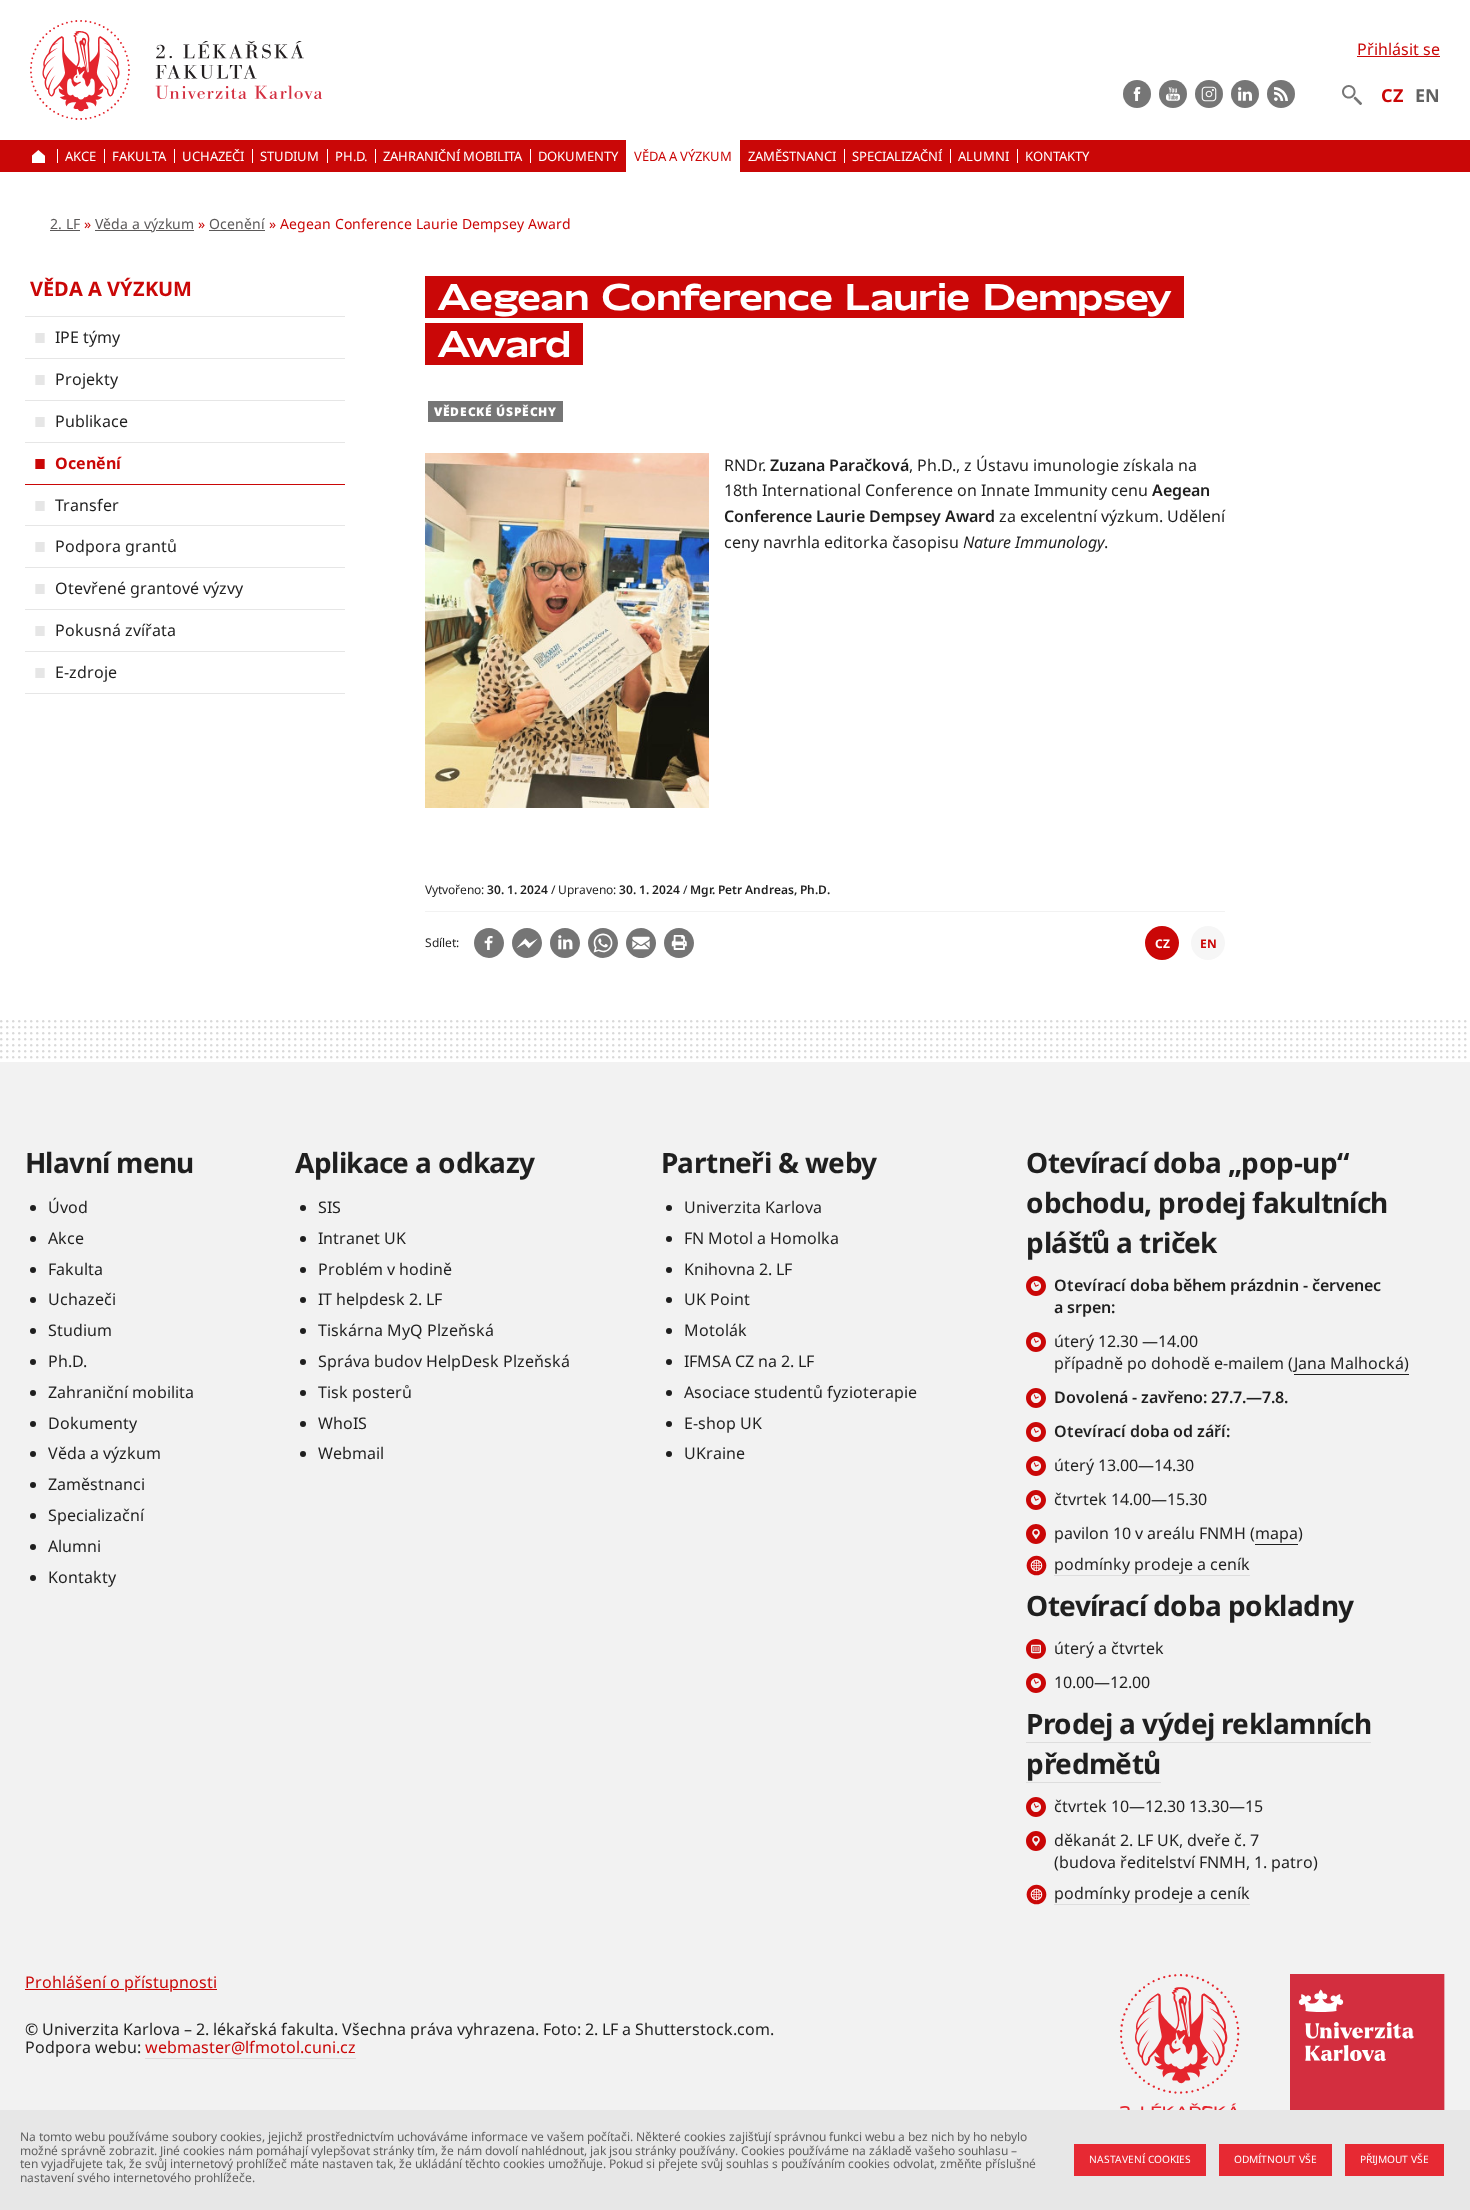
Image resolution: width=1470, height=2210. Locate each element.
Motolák (715, 1330)
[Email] (641, 943)
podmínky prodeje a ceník (1152, 1564)
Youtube (1173, 94)
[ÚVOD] (41, 156)
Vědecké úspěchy (495, 411)
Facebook (1137, 94)
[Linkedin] (565, 943)
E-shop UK (723, 1423)
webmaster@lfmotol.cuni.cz (250, 2047)
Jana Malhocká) (1351, 1363)
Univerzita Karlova (753, 1207)
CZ (1392, 95)
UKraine (714, 1453)
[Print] (679, 943)
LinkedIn (1245, 94)
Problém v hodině (385, 1269)
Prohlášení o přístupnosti (121, 1982)
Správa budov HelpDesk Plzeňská (444, 1361)
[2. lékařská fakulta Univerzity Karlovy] (80, 70)
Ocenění (237, 223)
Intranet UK (362, 1238)
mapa (1276, 1533)
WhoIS (342, 1423)
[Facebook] (489, 943)
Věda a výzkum (144, 223)
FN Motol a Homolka (761, 1238)
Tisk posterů (365, 1392)
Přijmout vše (1394, 2159)
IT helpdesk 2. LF (380, 1299)
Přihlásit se (1398, 49)
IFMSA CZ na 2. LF (749, 1361)
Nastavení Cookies (1140, 2159)
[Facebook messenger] (527, 943)
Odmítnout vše (1275, 2159)
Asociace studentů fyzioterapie (800, 1392)
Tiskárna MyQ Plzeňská (406, 1330)
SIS (329, 1207)
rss (1281, 94)
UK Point (717, 1299)
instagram (1209, 94)
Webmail (351, 1453)
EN (1427, 95)
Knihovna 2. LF (738, 1269)
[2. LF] (352, 70)
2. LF (65, 223)
